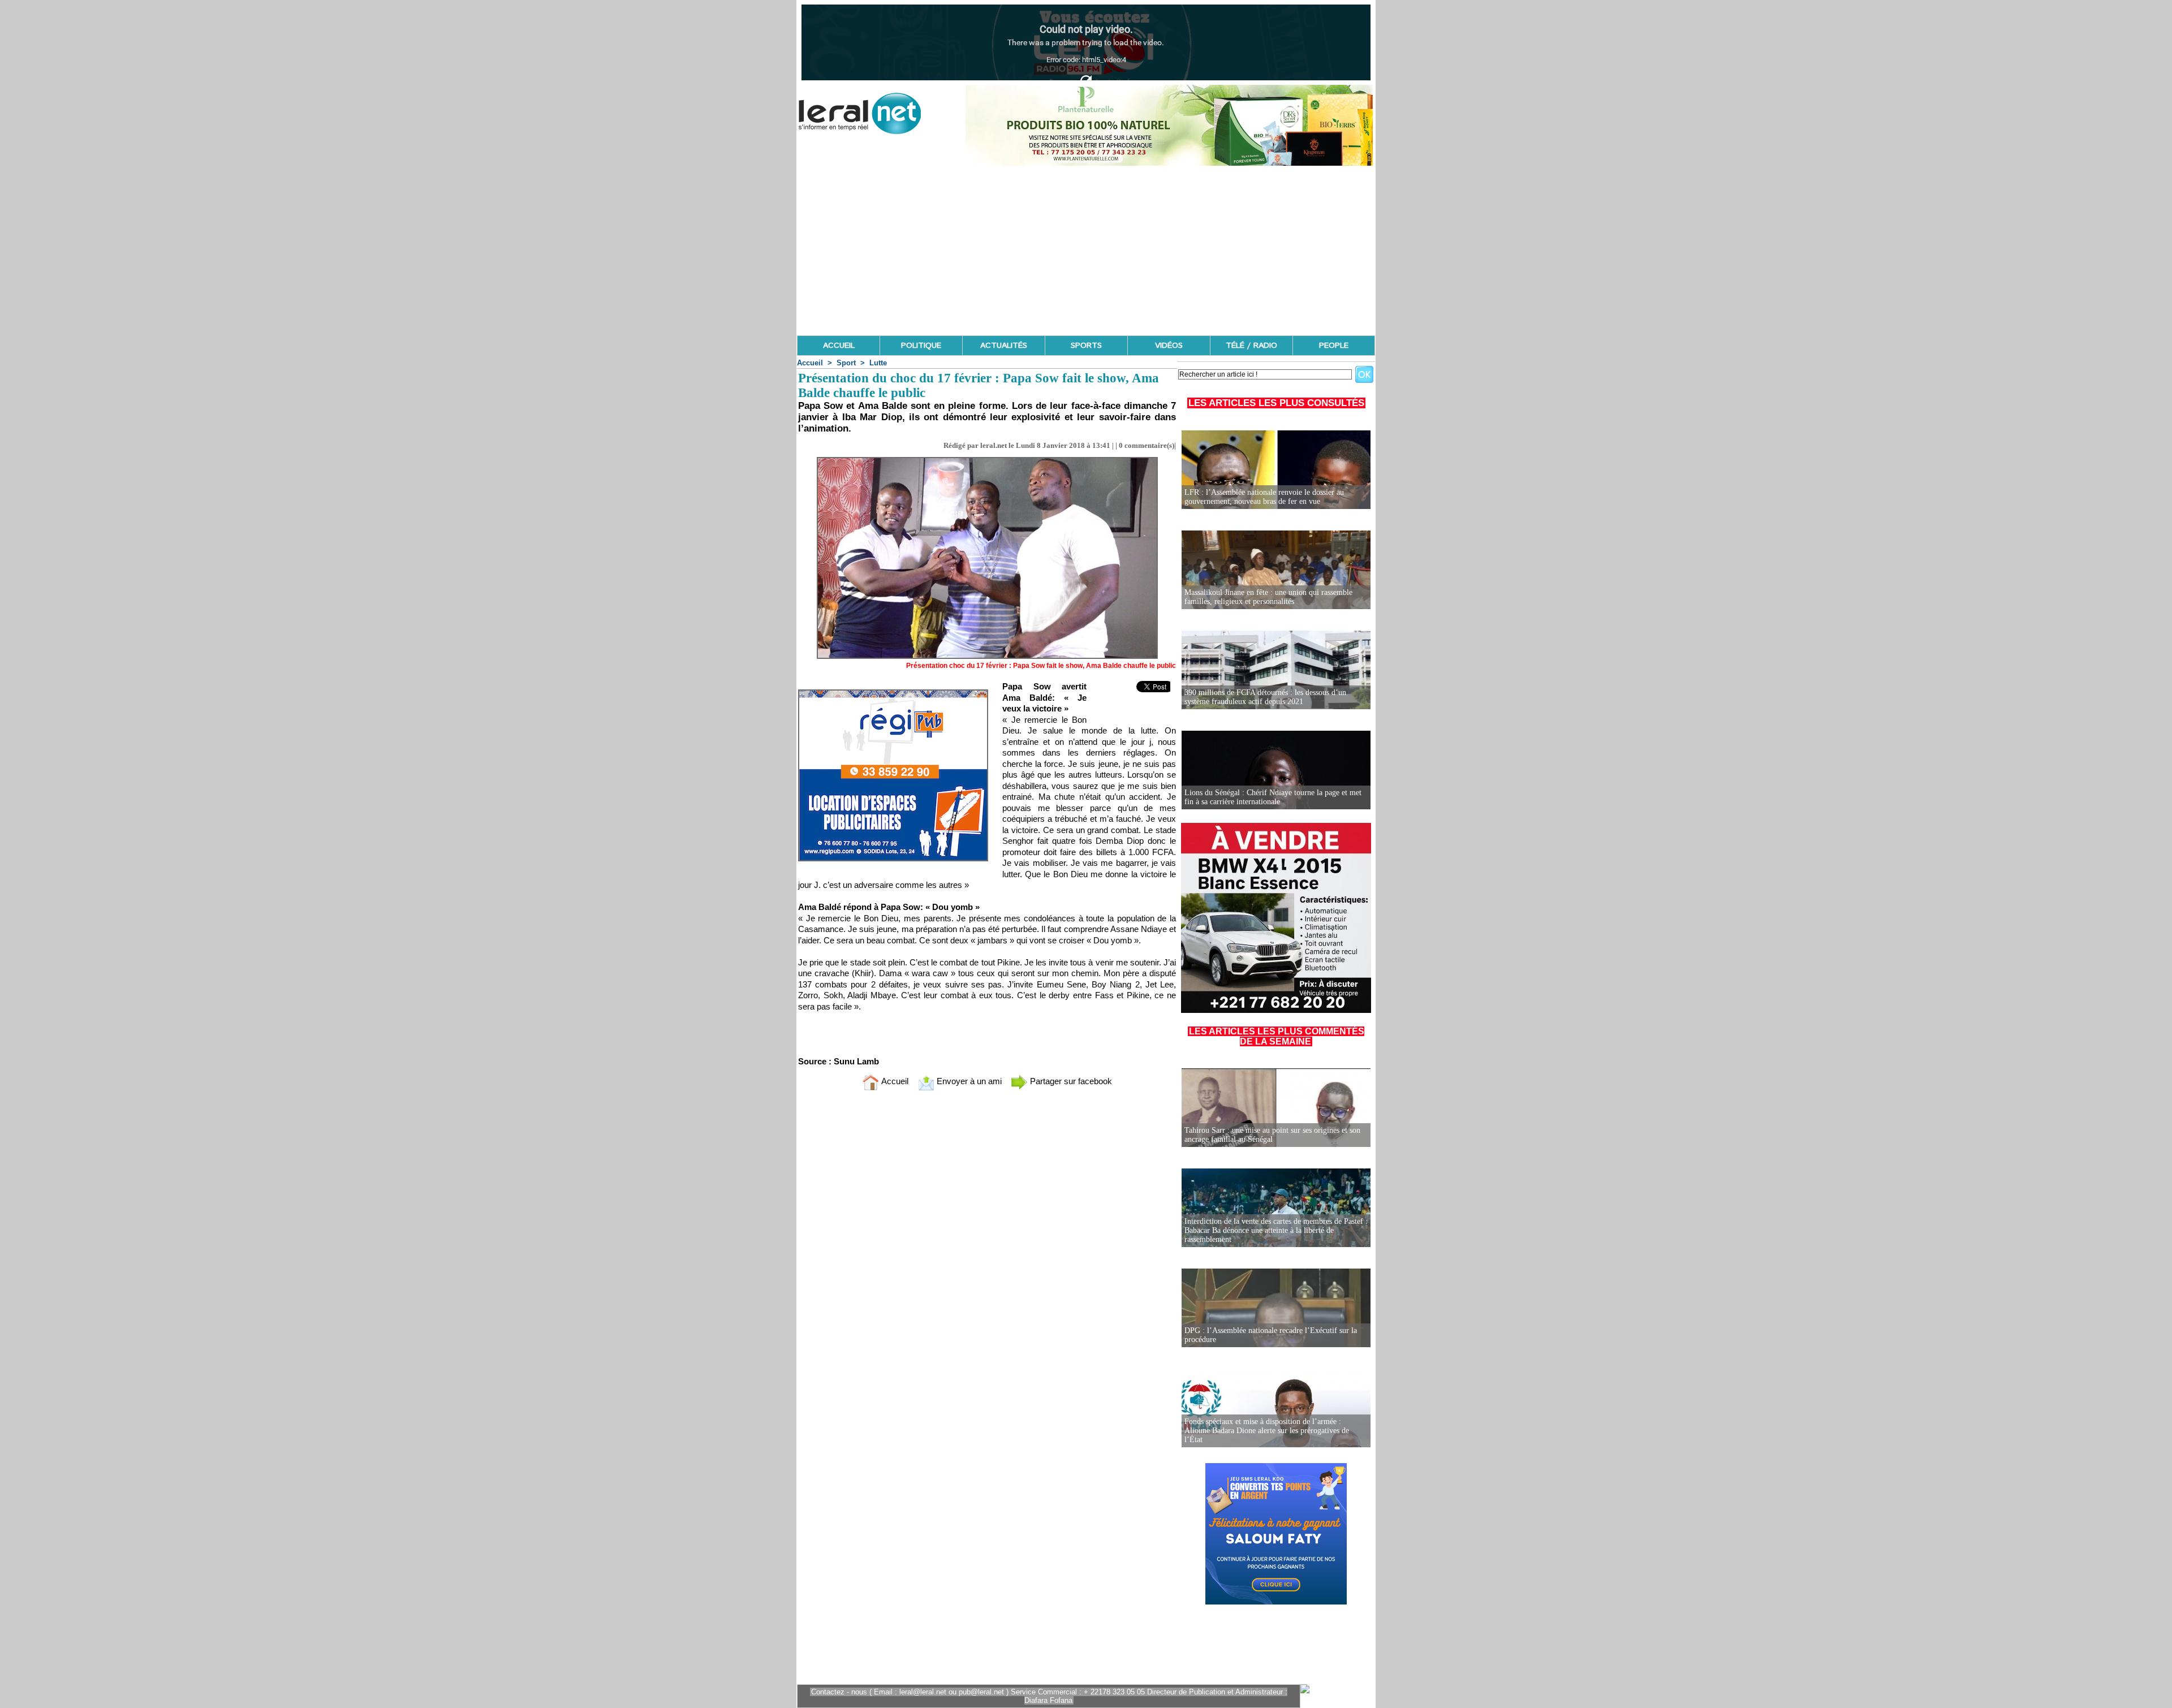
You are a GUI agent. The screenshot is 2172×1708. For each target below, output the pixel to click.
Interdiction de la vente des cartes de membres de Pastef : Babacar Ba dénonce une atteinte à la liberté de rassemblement (1276, 1230)
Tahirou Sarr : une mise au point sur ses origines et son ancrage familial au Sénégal (1272, 1135)
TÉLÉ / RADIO (1251, 346)
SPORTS (1086, 346)
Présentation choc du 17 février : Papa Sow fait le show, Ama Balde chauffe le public (1041, 666)
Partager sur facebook (1070, 1081)
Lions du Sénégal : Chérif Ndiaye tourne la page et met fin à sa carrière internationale (1273, 797)
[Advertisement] (1086, 251)
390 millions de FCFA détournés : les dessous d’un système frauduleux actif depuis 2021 (1265, 697)
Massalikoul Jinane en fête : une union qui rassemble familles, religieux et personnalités (1268, 597)
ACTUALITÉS (1004, 346)
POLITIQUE (921, 346)
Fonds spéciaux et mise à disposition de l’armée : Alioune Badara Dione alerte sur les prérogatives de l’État (1267, 1431)
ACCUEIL (839, 346)
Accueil (810, 363)
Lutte (878, 363)
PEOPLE (1334, 346)
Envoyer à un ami (968, 1081)
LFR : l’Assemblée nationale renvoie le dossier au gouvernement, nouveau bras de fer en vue (1264, 497)
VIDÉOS (1169, 346)
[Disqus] (987, 1249)
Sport (846, 363)
